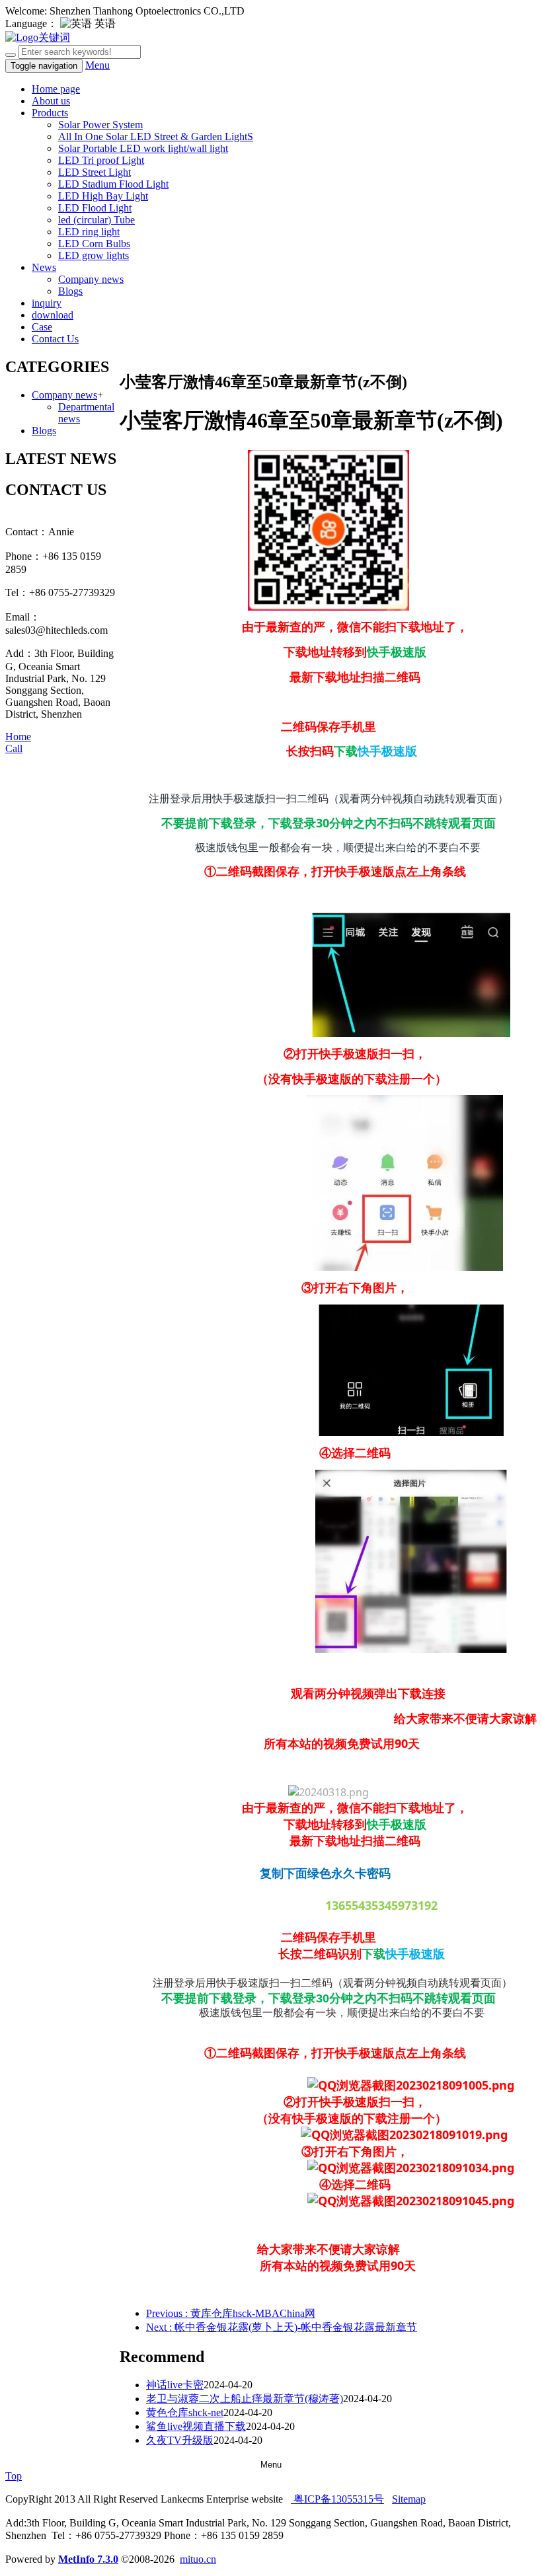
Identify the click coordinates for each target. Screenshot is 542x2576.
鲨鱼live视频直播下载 (196, 2426)
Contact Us (55, 339)
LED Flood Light (95, 208)
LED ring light (89, 232)
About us (51, 101)
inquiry (47, 303)
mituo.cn (198, 2559)
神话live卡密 (175, 2385)
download (53, 315)
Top (14, 2476)
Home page (56, 89)
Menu (97, 65)
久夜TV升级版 (180, 2440)
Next (282, 2327)
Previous (231, 2313)
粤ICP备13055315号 (337, 2499)
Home (18, 737)
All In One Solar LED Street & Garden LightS (156, 136)
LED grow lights (94, 255)
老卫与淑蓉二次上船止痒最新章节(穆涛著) (245, 2399)
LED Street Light (95, 172)
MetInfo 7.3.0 (88, 2559)
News (44, 267)
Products (50, 113)
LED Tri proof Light (101, 160)
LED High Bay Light (103, 196)
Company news (91, 279)
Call (14, 748)
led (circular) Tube (97, 220)
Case (42, 327)
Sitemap (409, 2499)
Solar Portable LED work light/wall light (143, 148)
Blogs (70, 291)
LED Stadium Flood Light (113, 184)
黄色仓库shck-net (185, 2412)
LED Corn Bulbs (94, 244)
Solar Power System (100, 125)
